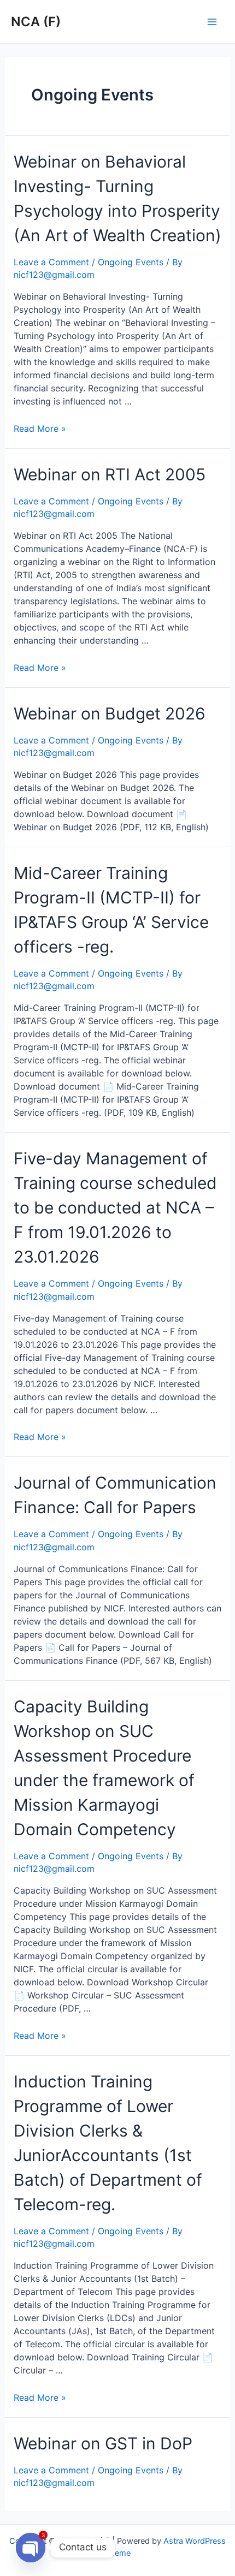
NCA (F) (36, 22)
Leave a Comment (51, 262)
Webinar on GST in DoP (103, 2443)
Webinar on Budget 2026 (110, 713)
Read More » (40, 429)
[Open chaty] (31, 2548)
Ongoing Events (131, 262)
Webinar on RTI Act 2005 (110, 474)
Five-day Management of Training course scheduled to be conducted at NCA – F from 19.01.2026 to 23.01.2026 (115, 1207)
